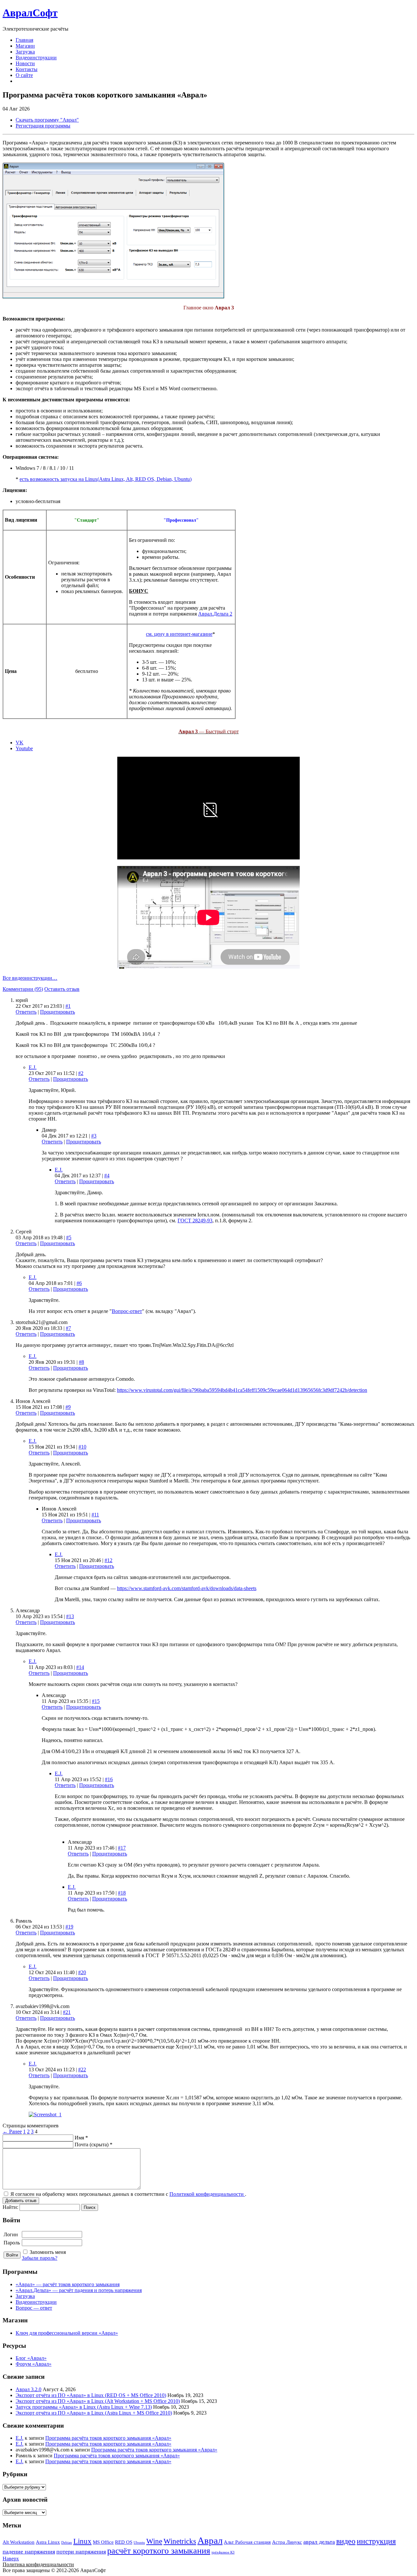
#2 (81, 1073)
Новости (25, 63)
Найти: (10, 2207)
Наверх (11, 2559)
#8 (81, 1362)
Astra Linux (48, 2542)
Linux (82, 2541)
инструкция (376, 2541)
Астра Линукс (287, 2542)
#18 (122, 1893)
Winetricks (180, 2541)
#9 (68, 1407)
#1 (68, 1006)
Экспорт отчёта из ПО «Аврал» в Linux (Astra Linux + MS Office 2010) (94, 2413)
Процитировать (58, 1012)
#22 (82, 2070)
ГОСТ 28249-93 (195, 1221)
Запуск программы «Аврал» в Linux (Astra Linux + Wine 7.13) (84, 2407)
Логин (11, 2234)
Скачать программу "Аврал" (47, 120)
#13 (70, 1616)
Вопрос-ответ (127, 1311)
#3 (94, 1136)
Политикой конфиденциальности (207, 2194)
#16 (109, 1779)
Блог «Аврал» (31, 2358)
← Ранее (12, 2131)
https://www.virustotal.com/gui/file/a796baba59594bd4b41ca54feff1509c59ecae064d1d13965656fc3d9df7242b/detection (242, 1390)
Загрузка (25, 52)
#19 (69, 1927)
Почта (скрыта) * (93, 2144)
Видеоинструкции (36, 58)
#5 (69, 1237)
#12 (108, 1560)
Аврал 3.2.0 (29, 2389)
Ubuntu (139, 2543)
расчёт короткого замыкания (159, 2551)
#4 (107, 1176)
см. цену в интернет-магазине (179, 634)
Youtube (24, 748)
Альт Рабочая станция (247, 2542)
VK (20, 743)
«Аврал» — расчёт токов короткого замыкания (68, 2284)
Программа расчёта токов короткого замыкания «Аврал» (108, 2438)
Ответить (26, 1012)
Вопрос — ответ (34, 2308)
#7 (68, 1328)
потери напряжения (81, 2552)
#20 (82, 1972)
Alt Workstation (19, 2542)
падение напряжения (29, 2552)
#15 (96, 1701)
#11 (95, 1515)
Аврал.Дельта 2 (215, 614)
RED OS (124, 2542)
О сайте (24, 75)
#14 (80, 1667)
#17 (122, 1848)
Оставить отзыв (62, 989)
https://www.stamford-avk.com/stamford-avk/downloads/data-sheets (187, 1588)
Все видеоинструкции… (30, 978)
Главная (24, 40)
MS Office (103, 2542)
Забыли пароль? (40, 2258)
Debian (67, 2543)
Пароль (12, 2243)
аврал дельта (319, 2542)
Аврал (210, 2540)
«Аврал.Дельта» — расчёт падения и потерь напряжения (79, 2290)
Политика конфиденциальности (38, 2564)
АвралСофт (30, 13)
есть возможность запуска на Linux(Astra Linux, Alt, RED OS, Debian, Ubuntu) (106, 479)
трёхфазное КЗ (223, 2552)
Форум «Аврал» (34, 2364)
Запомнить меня (48, 2252)
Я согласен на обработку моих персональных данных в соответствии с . (128, 2194)
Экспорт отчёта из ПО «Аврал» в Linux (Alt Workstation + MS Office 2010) (98, 2401)
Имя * (81, 2138)
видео (346, 2541)
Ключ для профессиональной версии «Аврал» (67, 2333)
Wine (154, 2541)
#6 (79, 1283)
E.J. (33, 1067)
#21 (67, 2012)
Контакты (27, 69)
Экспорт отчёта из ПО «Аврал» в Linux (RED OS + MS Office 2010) (91, 2395)
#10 (82, 1447)
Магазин (25, 46)
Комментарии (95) (23, 989)
